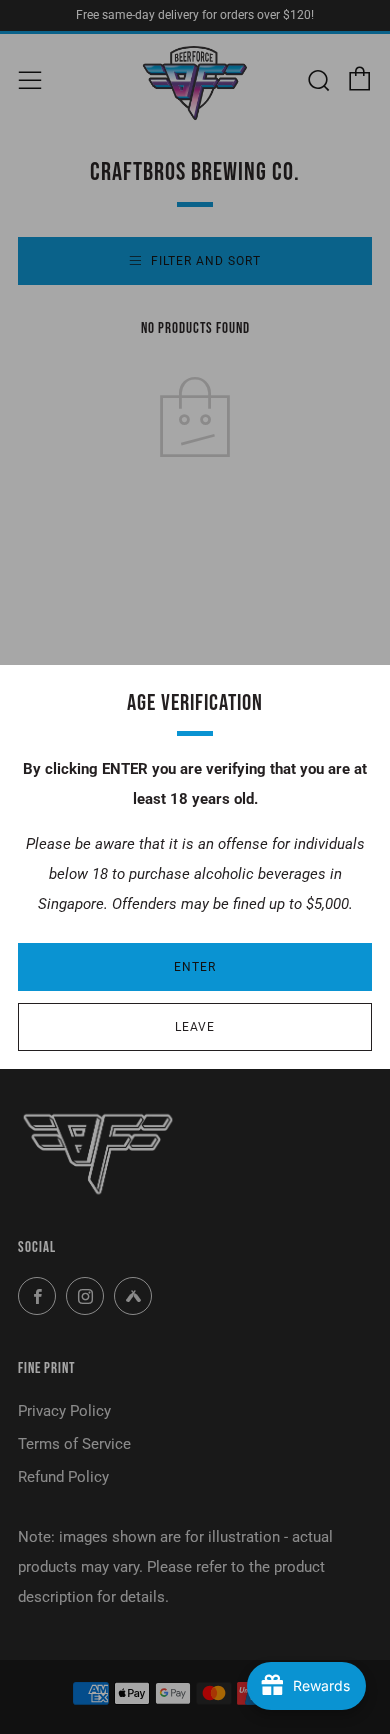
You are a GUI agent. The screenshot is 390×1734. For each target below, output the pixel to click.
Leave (195, 1027)
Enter (195, 967)
